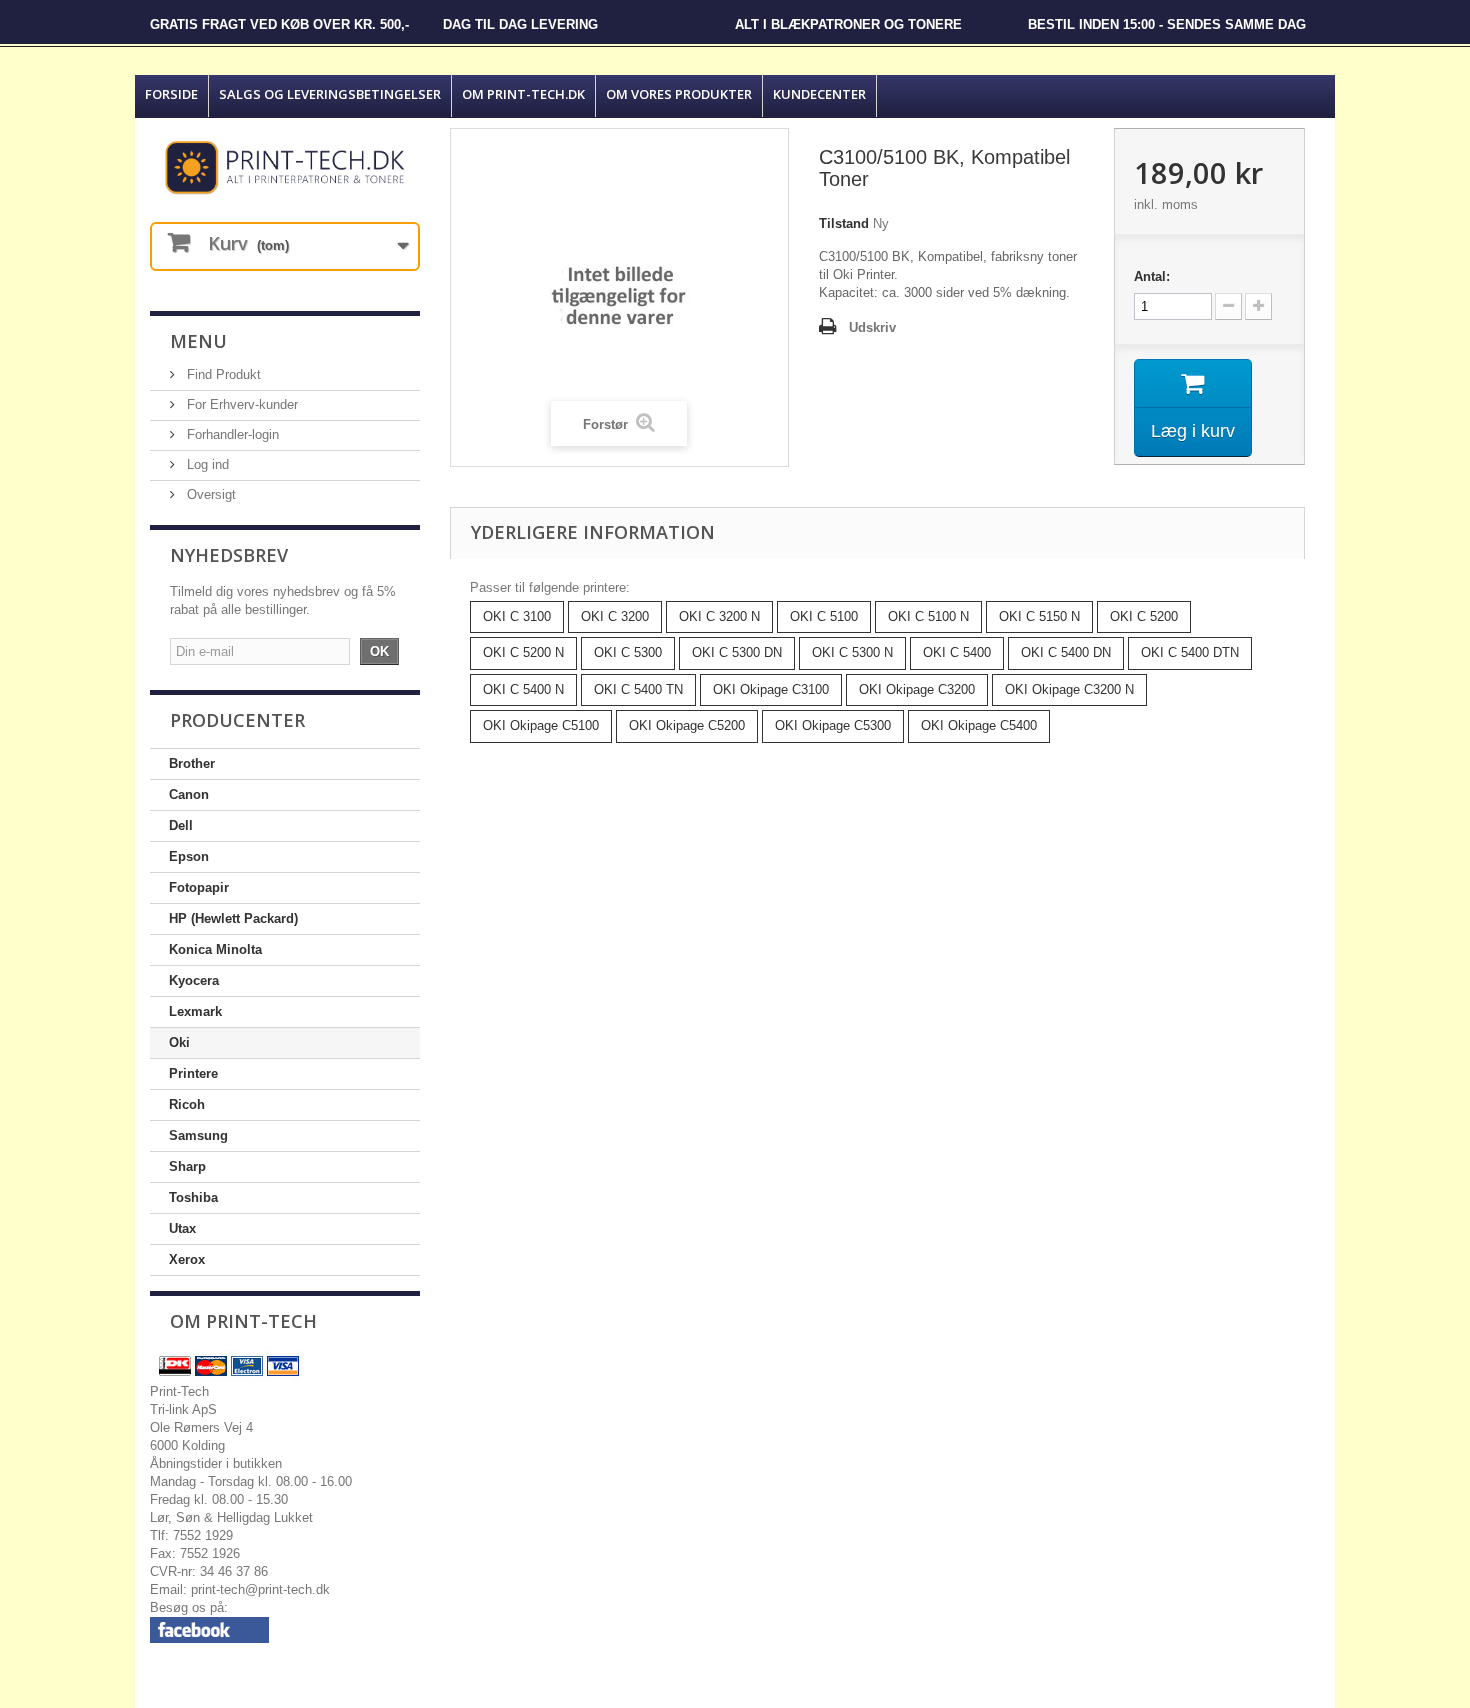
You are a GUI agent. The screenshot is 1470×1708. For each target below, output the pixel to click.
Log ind (206, 464)
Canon (189, 794)
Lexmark (195, 1011)
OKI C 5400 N (523, 689)
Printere (193, 1073)
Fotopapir (199, 887)
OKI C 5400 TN (638, 689)
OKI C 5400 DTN (1190, 652)
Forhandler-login (231, 434)
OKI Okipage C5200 (687, 725)
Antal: (1152, 276)
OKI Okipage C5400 (979, 725)
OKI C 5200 (1144, 616)
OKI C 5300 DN (737, 652)
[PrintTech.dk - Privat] (285, 167)
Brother (192, 763)
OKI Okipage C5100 (541, 725)
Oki (179, 1042)
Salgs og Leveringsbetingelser (330, 94)
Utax (182, 1228)
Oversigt (209, 494)
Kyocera (194, 980)
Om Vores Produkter (679, 94)
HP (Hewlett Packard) (233, 918)
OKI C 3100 (517, 616)
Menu (198, 341)
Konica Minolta (215, 949)
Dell (181, 825)
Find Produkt (222, 374)
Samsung (198, 1135)
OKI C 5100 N (928, 616)
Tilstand (844, 223)
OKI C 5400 (957, 652)
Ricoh (187, 1104)
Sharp (187, 1166)
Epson (189, 856)
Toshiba (193, 1197)
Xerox (187, 1259)
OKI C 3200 (615, 616)
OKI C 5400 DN (1066, 652)
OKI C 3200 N (719, 616)
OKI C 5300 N (852, 652)
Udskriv (872, 327)
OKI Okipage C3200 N (1069, 689)
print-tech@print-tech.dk (260, 1589)
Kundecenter (819, 94)
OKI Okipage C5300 (833, 725)
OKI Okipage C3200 (917, 689)
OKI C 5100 (824, 616)
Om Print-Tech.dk (523, 94)
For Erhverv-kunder (240, 404)
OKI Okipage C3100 (771, 689)
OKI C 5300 (628, 652)
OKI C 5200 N (523, 652)
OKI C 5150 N (1039, 616)
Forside (171, 94)
